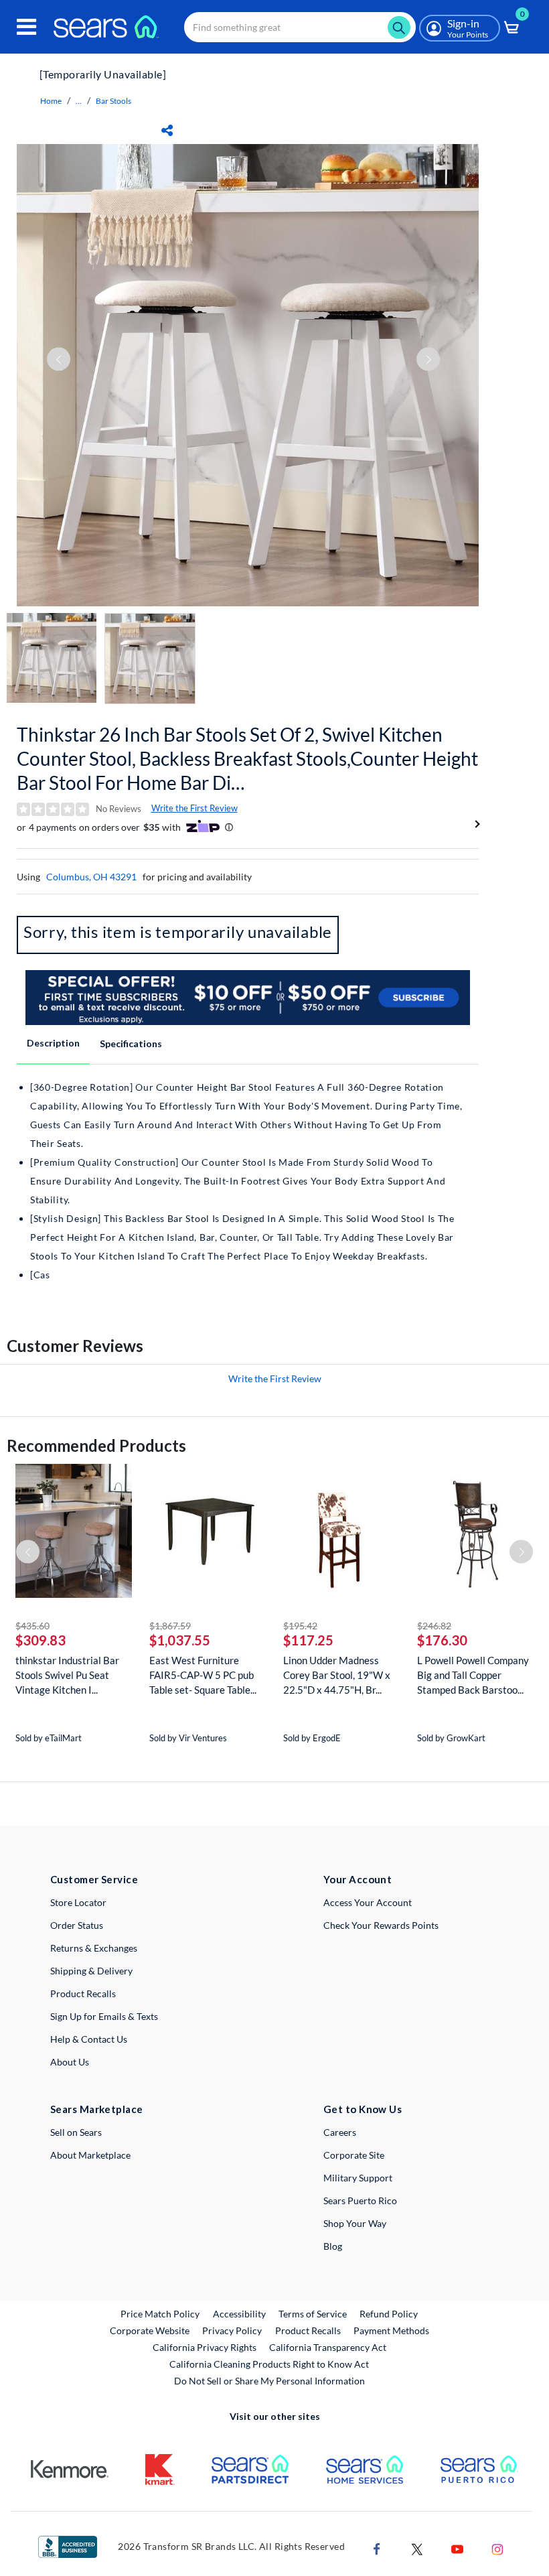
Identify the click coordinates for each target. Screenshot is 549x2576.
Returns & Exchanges (94, 1948)
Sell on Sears (76, 2132)
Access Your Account (368, 1902)
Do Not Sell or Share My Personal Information (269, 2381)
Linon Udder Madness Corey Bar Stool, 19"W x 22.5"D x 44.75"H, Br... (337, 1675)
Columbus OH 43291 (91, 877)
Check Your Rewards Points (381, 1925)
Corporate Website (150, 2330)
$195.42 (300, 1626)
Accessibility (239, 2314)
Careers (340, 2132)
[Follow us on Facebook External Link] (377, 2548)
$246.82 (434, 1626)
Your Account (358, 1879)
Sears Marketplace (97, 2109)
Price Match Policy (160, 2314)
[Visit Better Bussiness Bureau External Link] (68, 2546)
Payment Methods (391, 2330)
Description (53, 1043)
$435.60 (32, 1626)
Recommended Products (96, 1445)
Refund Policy (389, 2314)
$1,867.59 (170, 1626)
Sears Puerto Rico (360, 2200)
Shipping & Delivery (91, 1971)
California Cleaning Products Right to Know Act (269, 2364)
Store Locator (78, 1902)
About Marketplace (90, 2155)
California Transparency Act (328, 2347)
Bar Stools (113, 101)
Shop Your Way (355, 2223)
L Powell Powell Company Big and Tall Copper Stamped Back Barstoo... (473, 1675)
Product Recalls (83, 1993)
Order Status (77, 1925)
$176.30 (442, 1640)
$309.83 (41, 1640)
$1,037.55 (180, 1640)
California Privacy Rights (205, 2347)
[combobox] (300, 27)
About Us (70, 2062)
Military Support (358, 2178)
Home (51, 101)
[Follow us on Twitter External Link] (417, 2548)
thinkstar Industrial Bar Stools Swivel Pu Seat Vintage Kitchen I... (67, 1675)
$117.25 (308, 1640)
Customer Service (94, 1879)
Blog (333, 2246)
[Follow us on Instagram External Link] (497, 2548)
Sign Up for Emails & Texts (104, 2016)
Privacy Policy (232, 2330)
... (79, 101)
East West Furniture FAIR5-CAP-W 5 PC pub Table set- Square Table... (203, 1675)
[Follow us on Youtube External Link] (457, 2548)
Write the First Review (194, 808)
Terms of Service (313, 2314)
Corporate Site (354, 2155)
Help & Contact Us (89, 2039)
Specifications (131, 1043)
